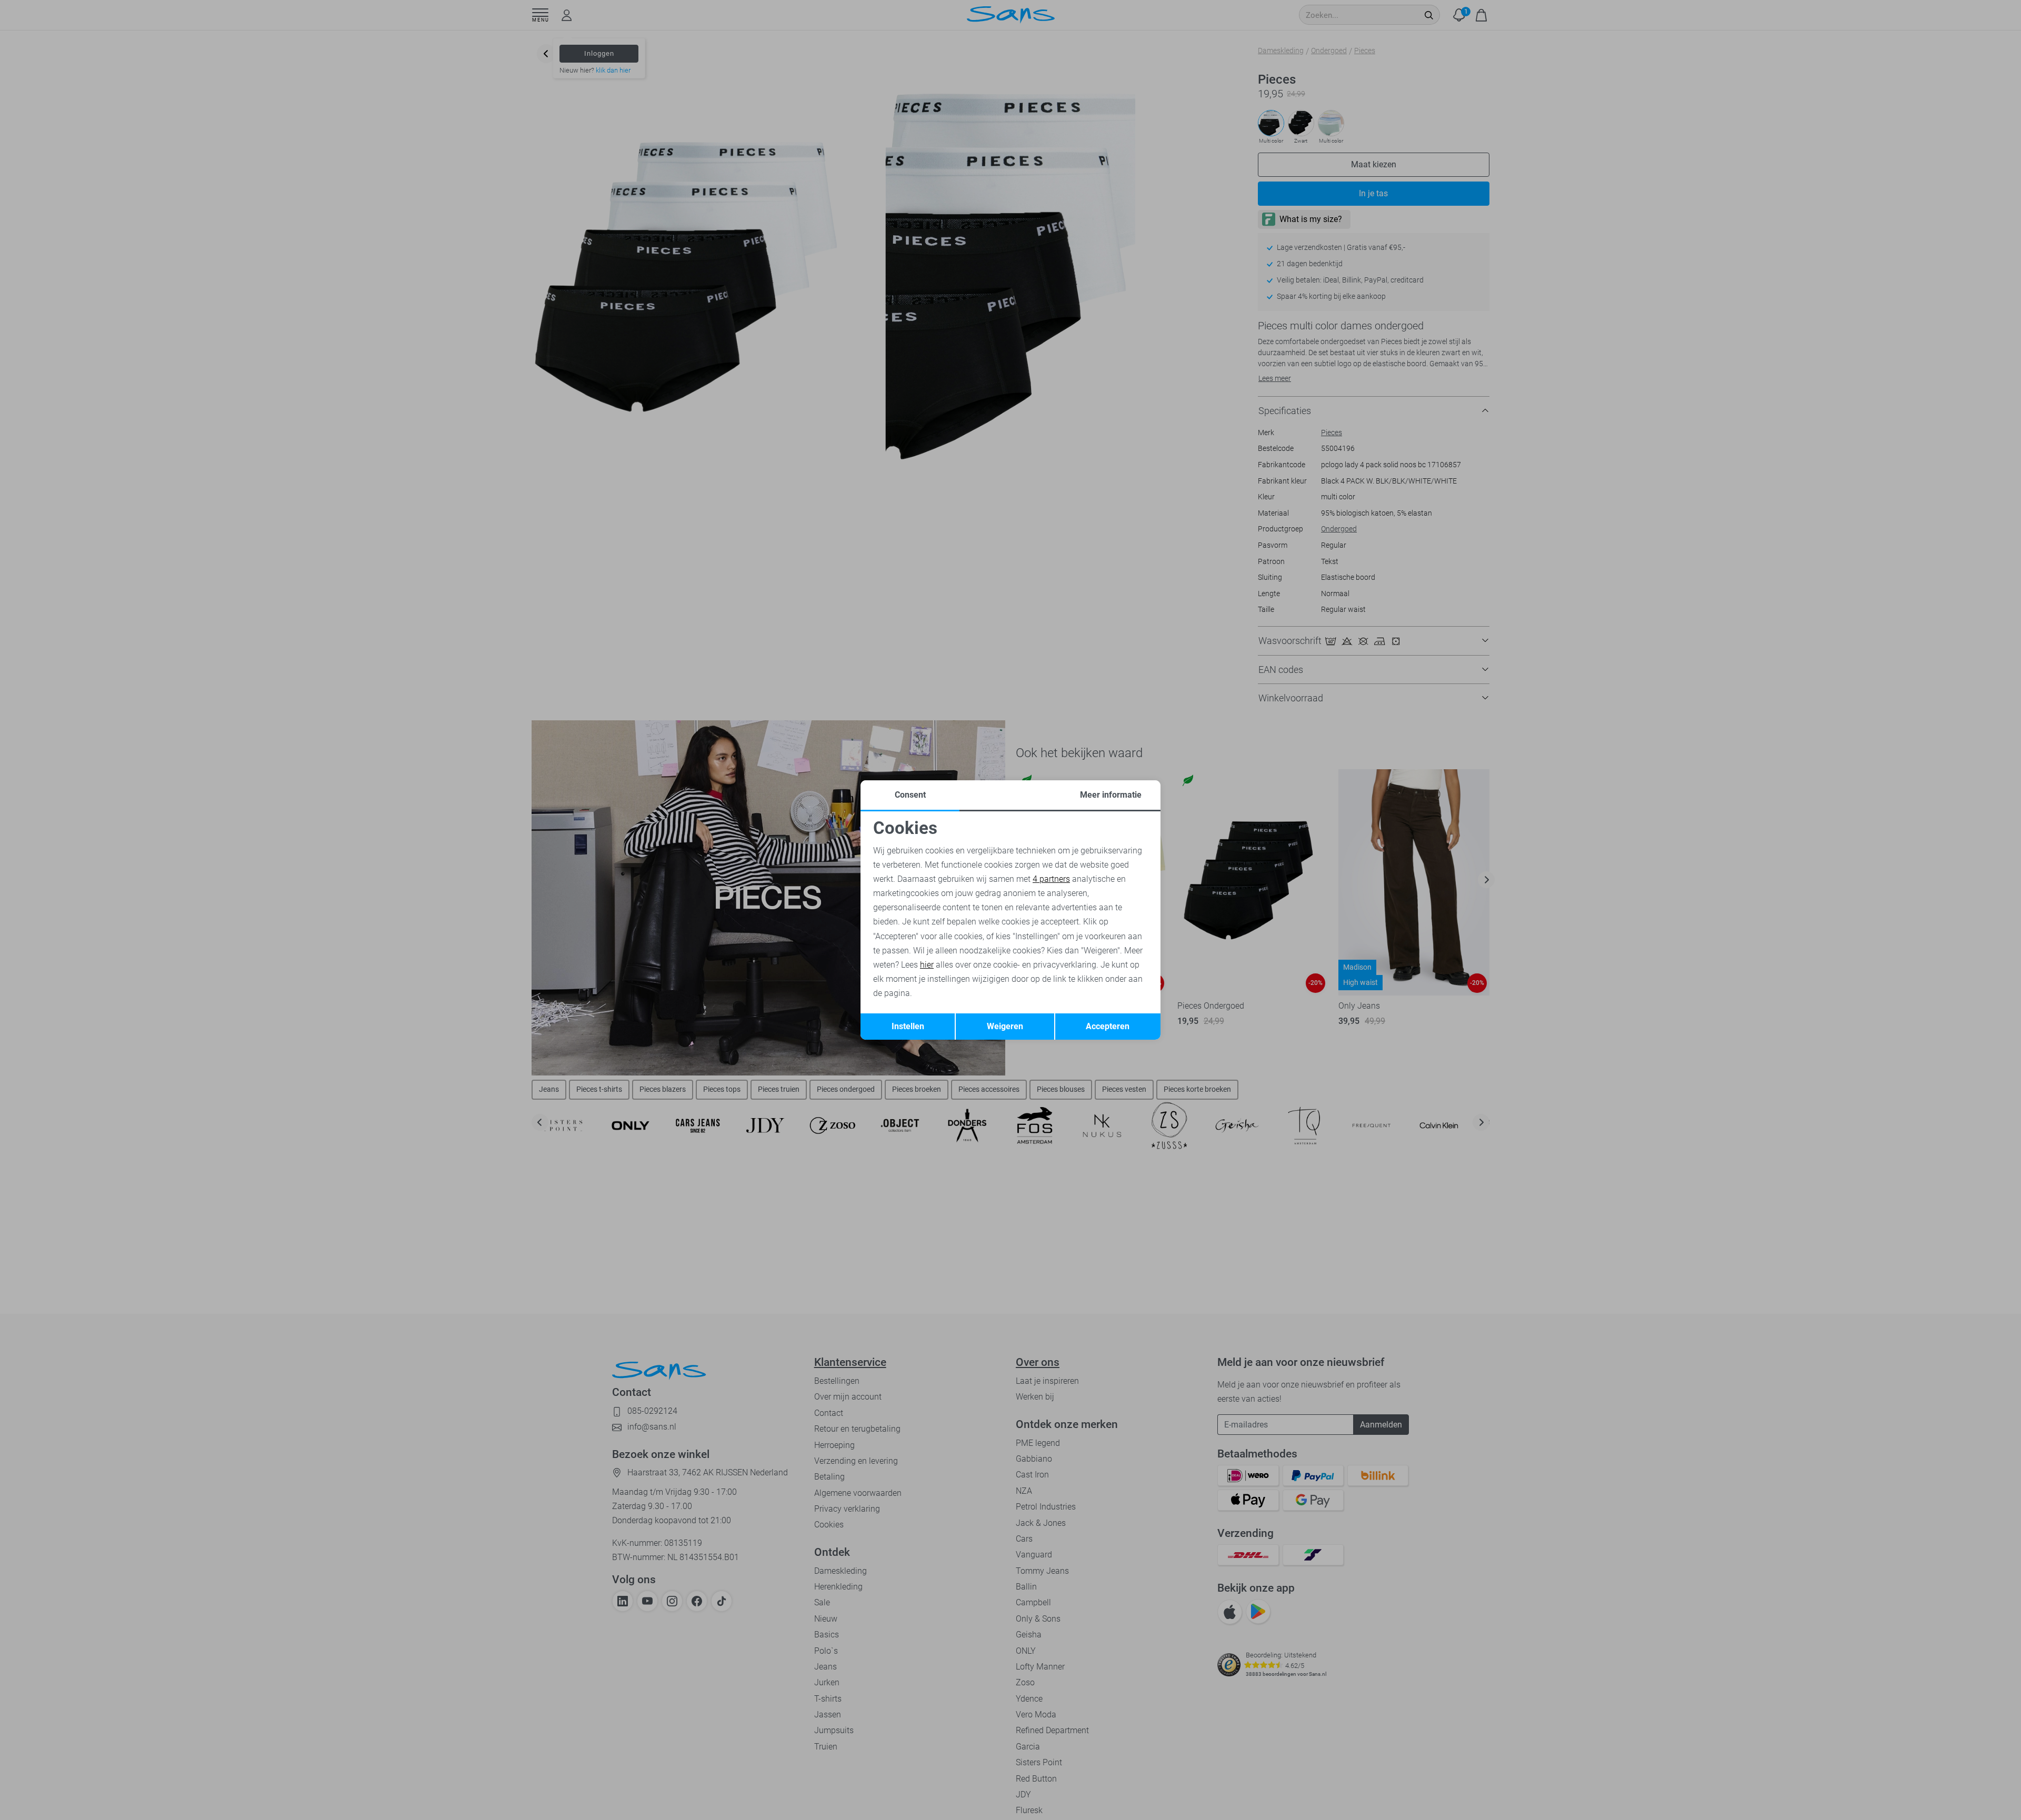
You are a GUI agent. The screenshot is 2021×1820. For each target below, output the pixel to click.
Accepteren (1108, 1026)
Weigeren (1005, 1026)
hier (927, 965)
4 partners (1051, 879)
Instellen (908, 1026)
